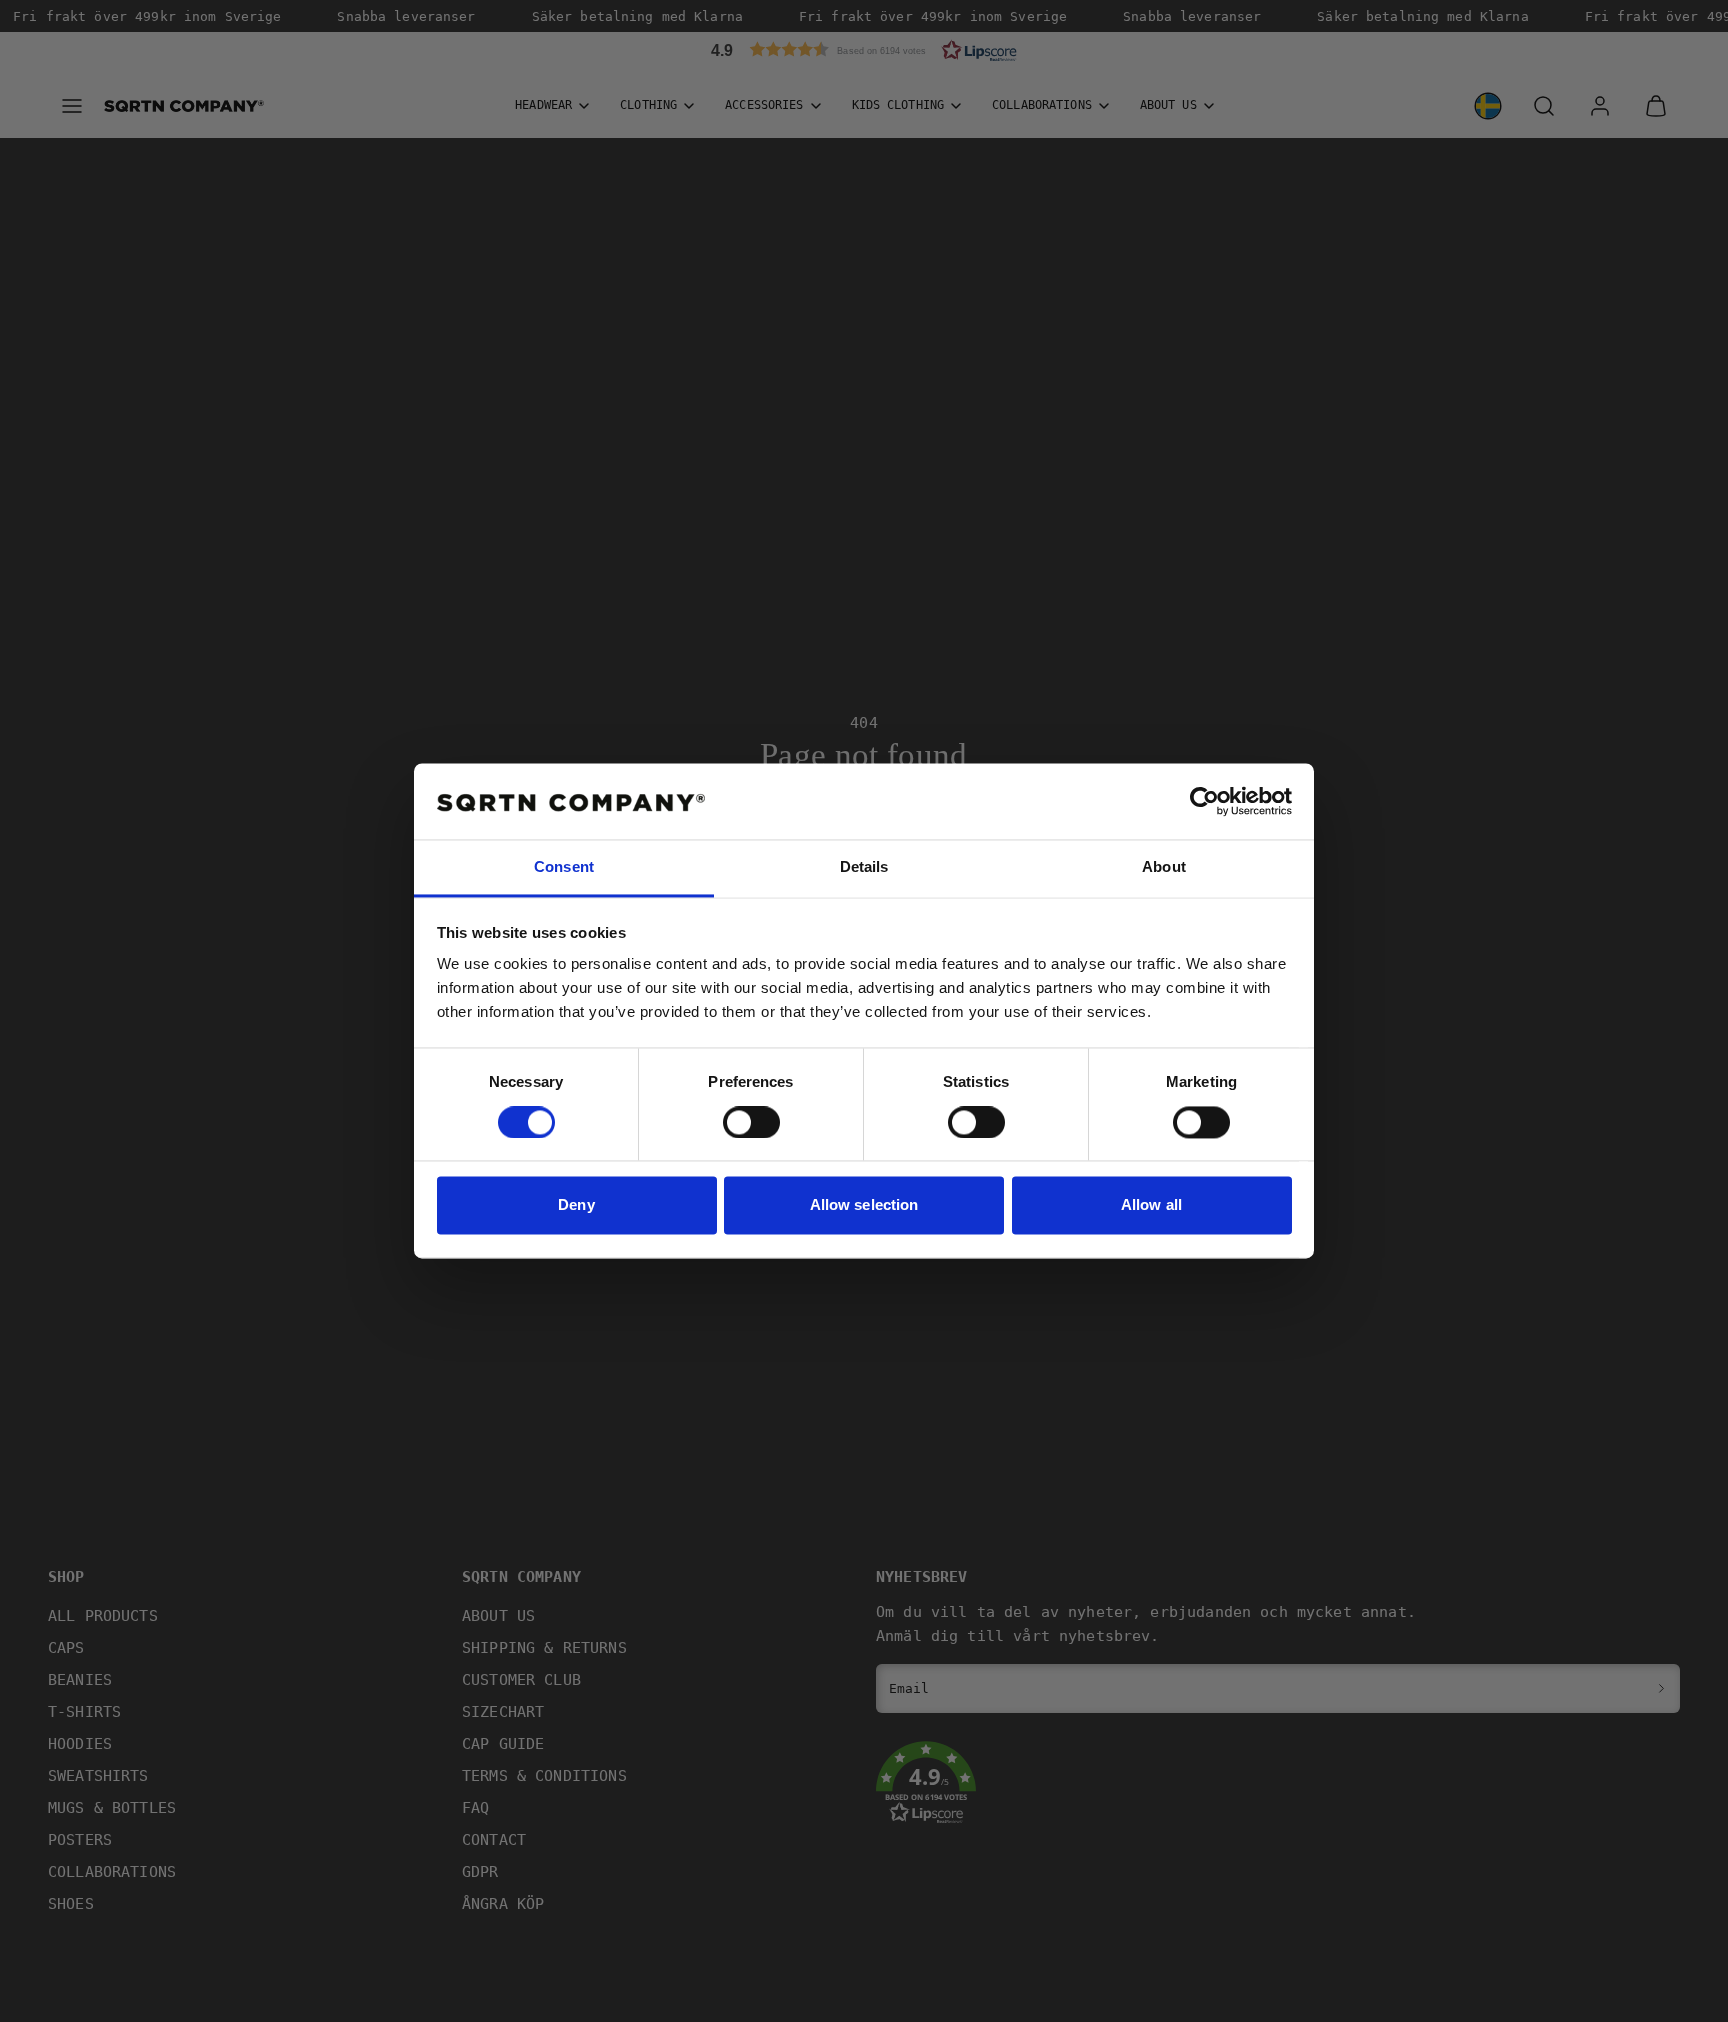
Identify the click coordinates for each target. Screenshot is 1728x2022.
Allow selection (864, 1205)
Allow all (1151, 1205)
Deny (576, 1205)
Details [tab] (864, 867)
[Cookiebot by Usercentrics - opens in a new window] (1204, 802)
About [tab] (1164, 867)
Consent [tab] (564, 867)
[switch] (751, 1123)
